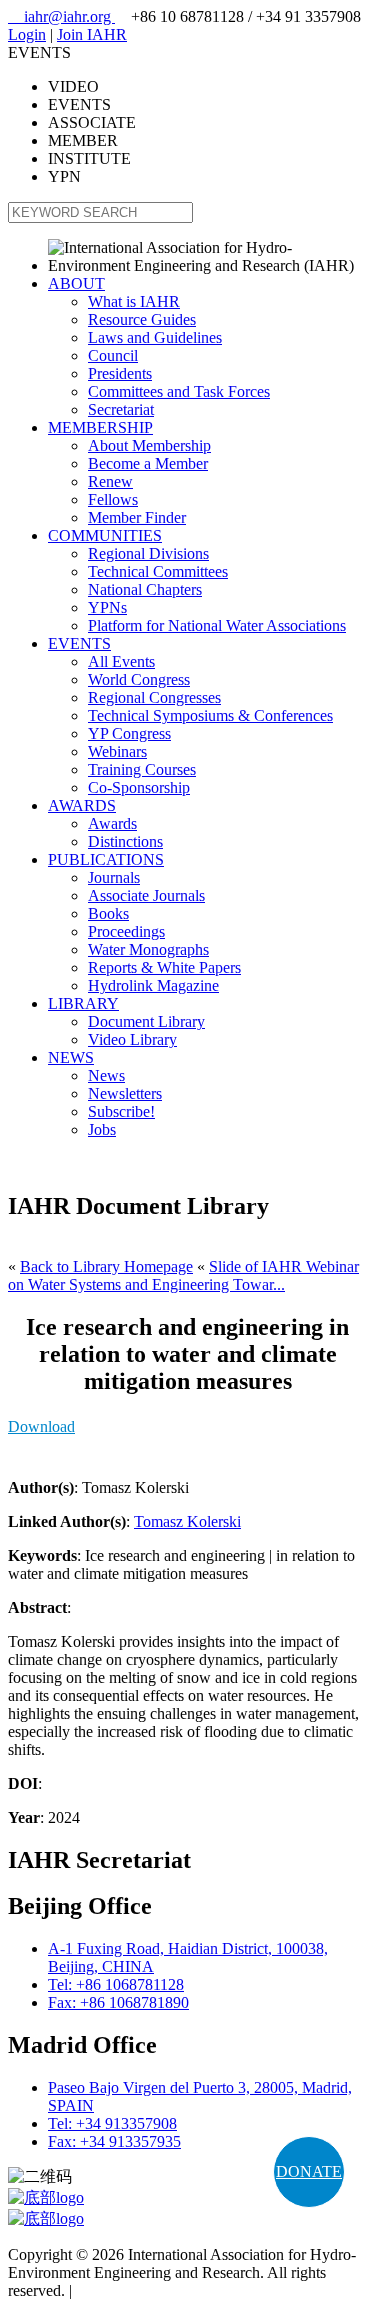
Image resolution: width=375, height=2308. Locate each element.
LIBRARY (83, 1003)
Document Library (146, 1021)
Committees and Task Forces (179, 391)
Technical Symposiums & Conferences (210, 715)
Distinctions (125, 841)
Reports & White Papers (164, 967)
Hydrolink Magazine (153, 985)
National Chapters (145, 589)
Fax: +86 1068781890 (118, 2002)
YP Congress (129, 733)
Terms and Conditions (145, 2290)
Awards (112, 823)
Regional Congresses (154, 697)
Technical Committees (158, 571)
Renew (110, 481)
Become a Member (148, 463)
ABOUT (76, 283)
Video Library (132, 1039)
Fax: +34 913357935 (114, 2141)
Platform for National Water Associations (217, 625)
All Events (121, 661)
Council (113, 355)
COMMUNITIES (105, 535)
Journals (114, 877)
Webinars (117, 751)
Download (41, 1426)
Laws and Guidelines (155, 337)
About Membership (149, 445)
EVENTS (79, 643)
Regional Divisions (148, 553)
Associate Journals (146, 895)
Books (108, 913)
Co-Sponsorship (139, 787)
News (106, 1075)
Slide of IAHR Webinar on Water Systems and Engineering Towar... (183, 1275)
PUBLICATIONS (106, 859)
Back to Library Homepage (106, 1266)
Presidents (120, 373)
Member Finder (137, 517)
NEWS (71, 1057)
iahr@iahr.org (61, 16)
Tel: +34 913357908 (112, 2123)
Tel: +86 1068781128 (116, 1984)
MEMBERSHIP (100, 427)
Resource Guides (142, 319)
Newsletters (125, 1093)
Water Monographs (148, 949)
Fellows (113, 499)
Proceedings (126, 931)
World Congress (139, 679)
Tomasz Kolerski (187, 1521)
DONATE (309, 2171)
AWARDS (82, 805)
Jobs (102, 1129)
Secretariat (121, 409)
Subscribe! (121, 1111)
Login (27, 34)
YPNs (107, 607)
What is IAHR (134, 301)
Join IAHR (92, 34)
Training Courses (142, 769)
